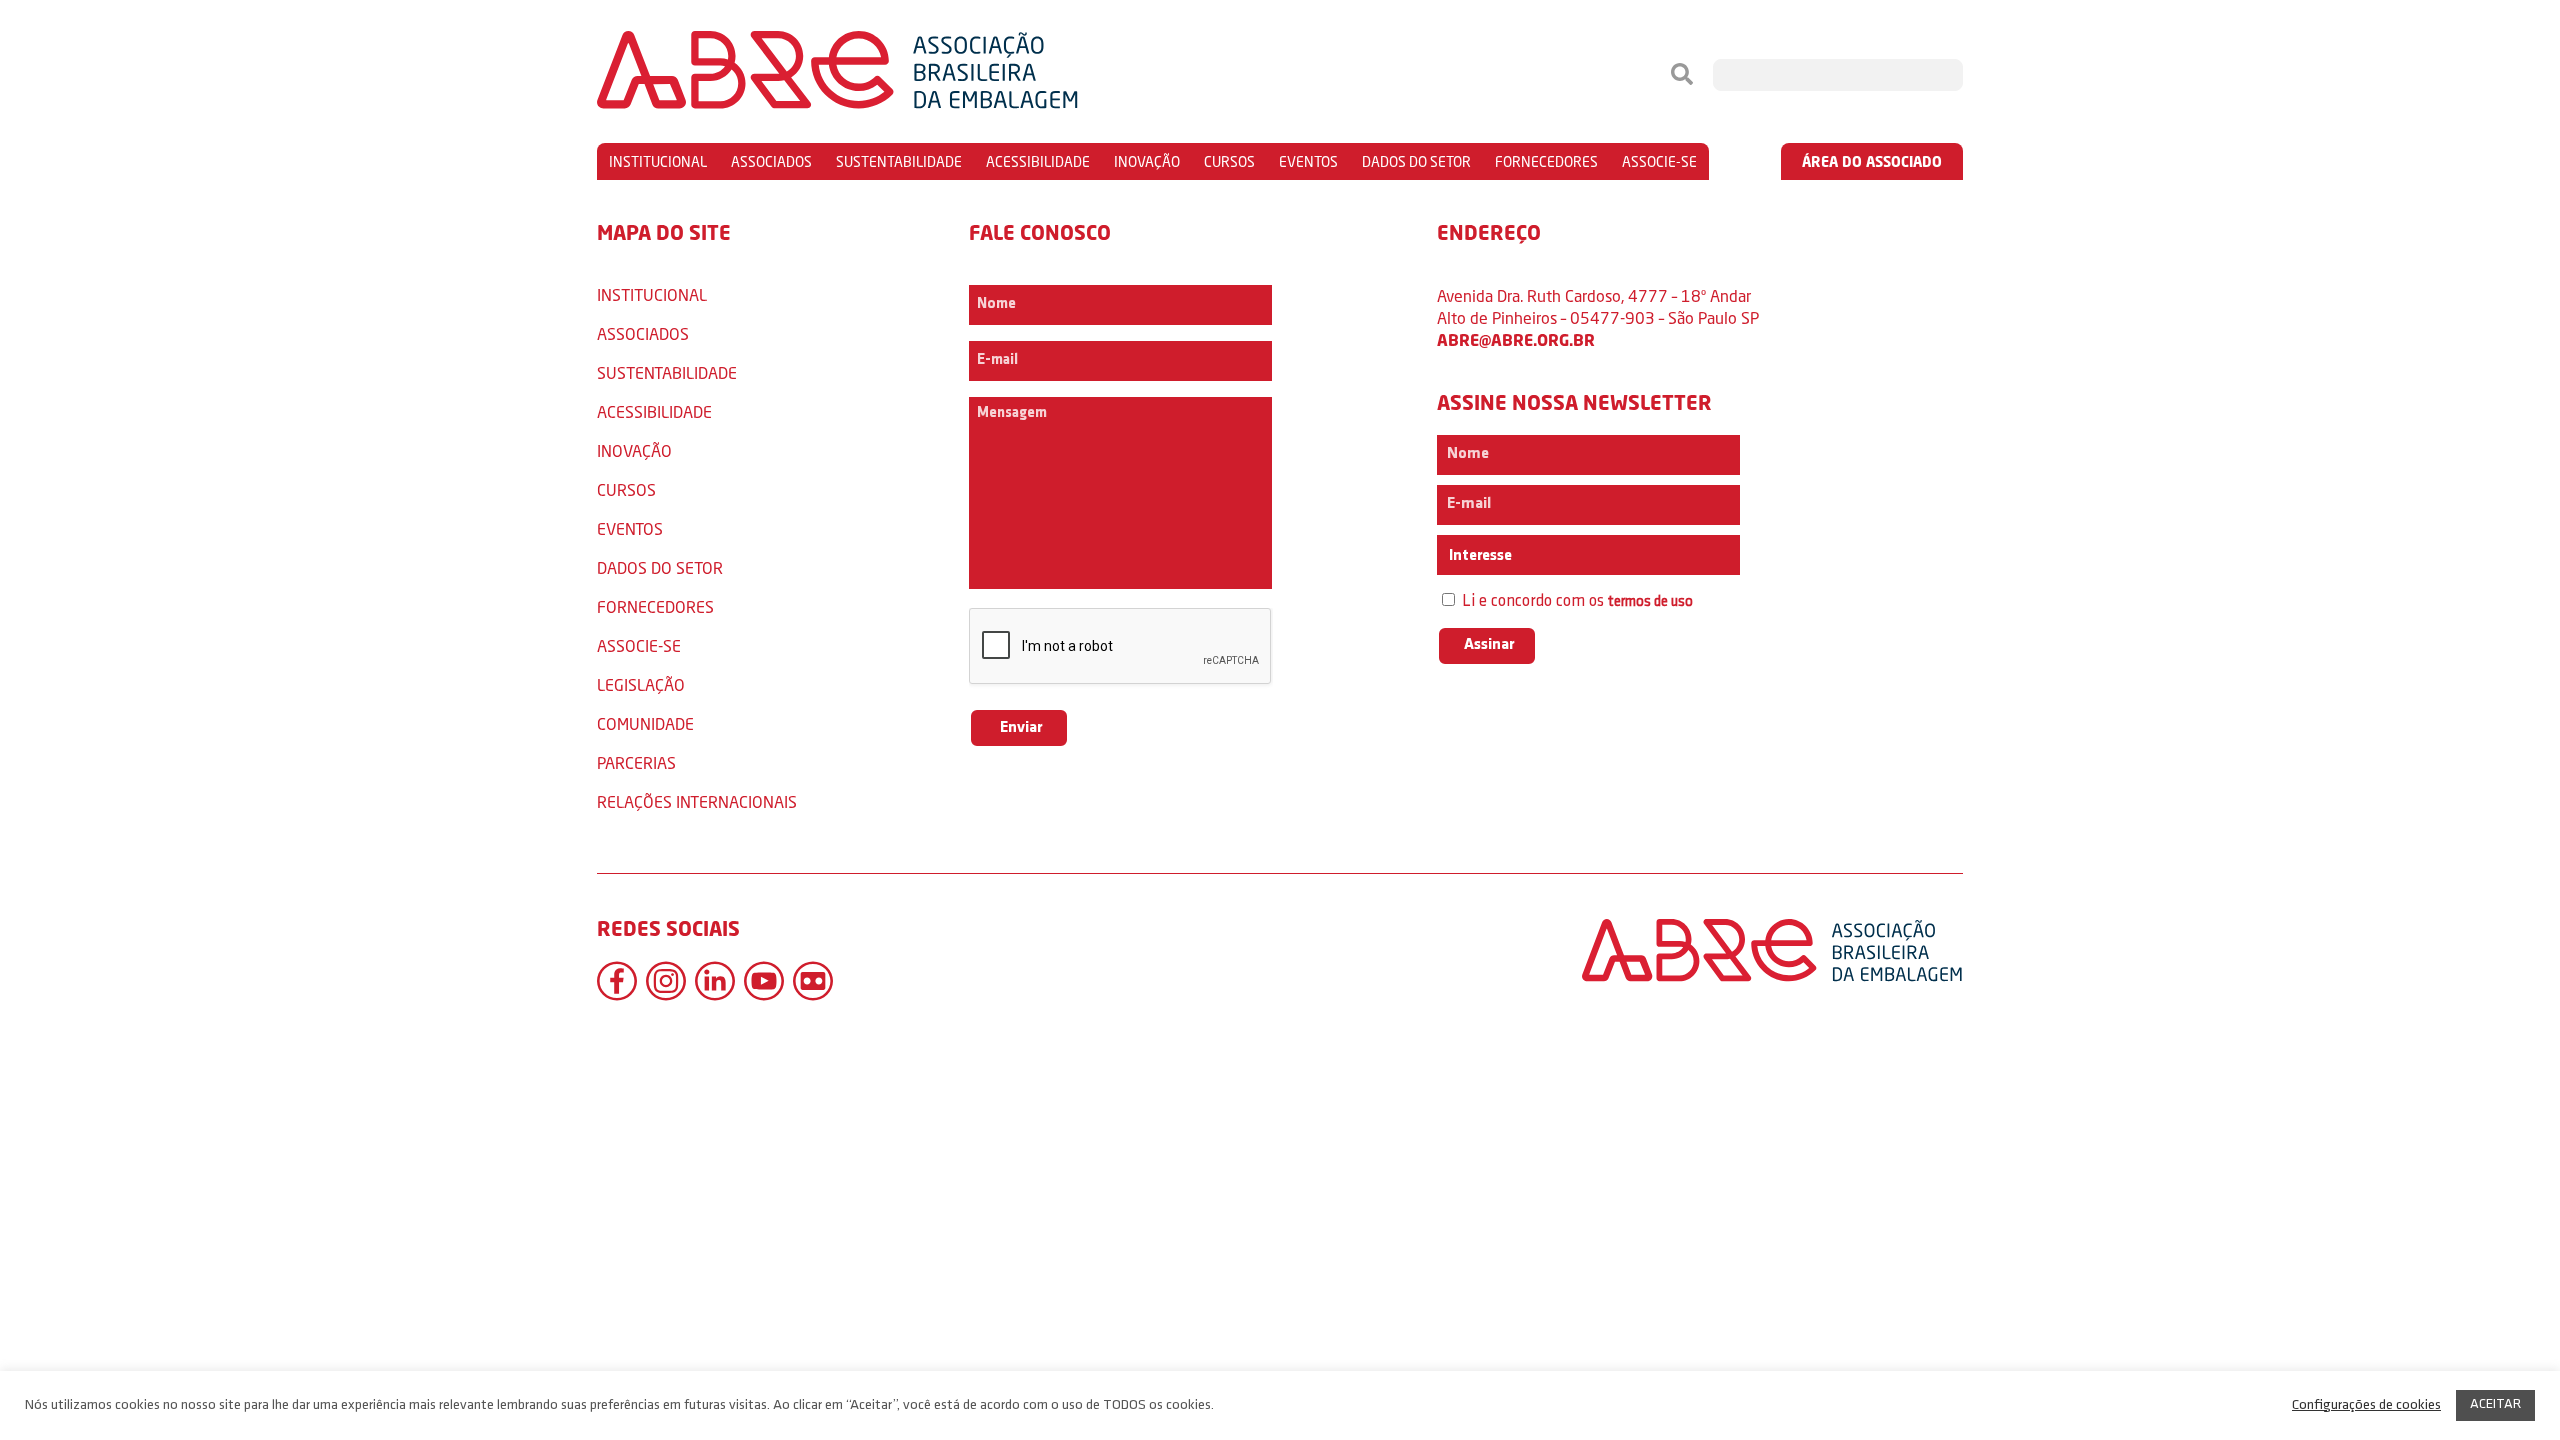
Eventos (1308, 161)
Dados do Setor (1416, 161)
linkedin (715, 981)
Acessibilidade (1038, 161)
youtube (764, 981)
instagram (666, 981)
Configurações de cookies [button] (2366, 1405)
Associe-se (1659, 161)
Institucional (658, 161)
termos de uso (1650, 602)
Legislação (641, 684)
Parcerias (636, 762)
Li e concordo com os (1575, 601)
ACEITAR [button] (2495, 1404)
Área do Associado (1872, 161)
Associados (771, 161)
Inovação (1147, 161)
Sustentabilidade (899, 161)
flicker (813, 981)
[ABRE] (898, 75)
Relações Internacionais (697, 801)
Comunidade (645, 723)
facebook (617, 981)
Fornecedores (1546, 161)
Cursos (1229, 161)
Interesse (1479, 556)
